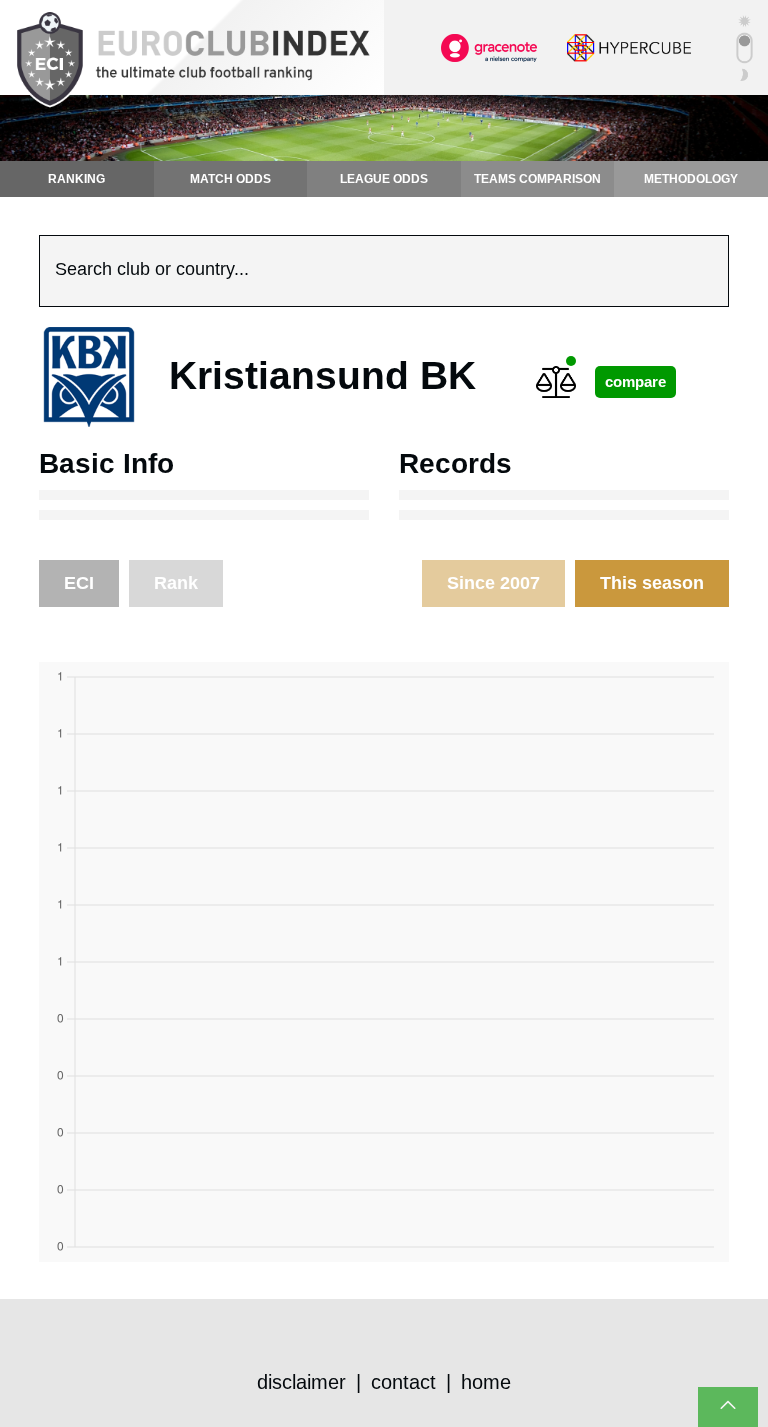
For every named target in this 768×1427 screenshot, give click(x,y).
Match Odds (230, 179)
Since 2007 (493, 583)
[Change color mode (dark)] (744, 48)
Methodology (691, 179)
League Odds (384, 179)
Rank (176, 583)
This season (652, 583)
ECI (79, 583)
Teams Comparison (537, 179)
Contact (403, 1382)
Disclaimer (301, 1382)
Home (486, 1382)
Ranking (76, 179)
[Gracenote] (489, 46)
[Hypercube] (629, 46)
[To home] (192, 60)
